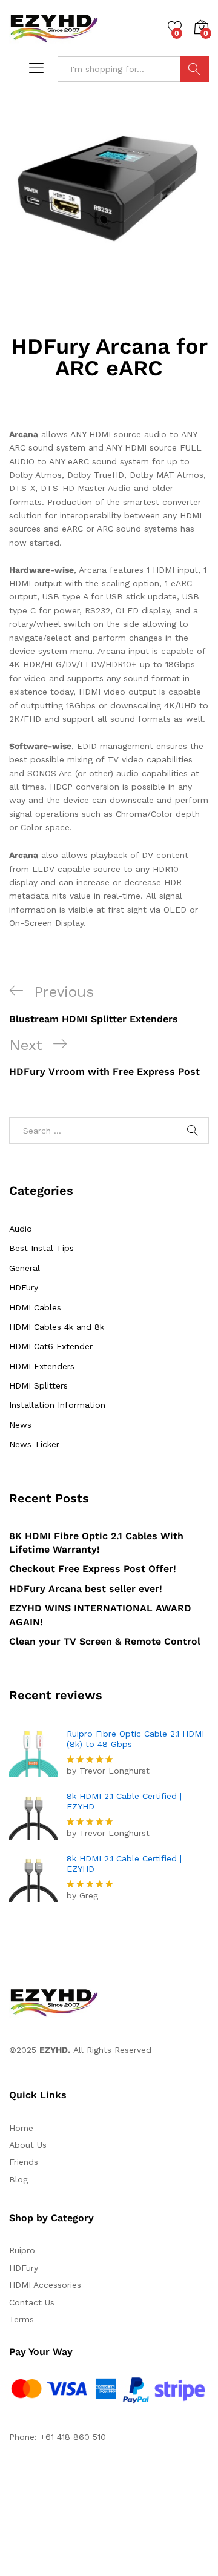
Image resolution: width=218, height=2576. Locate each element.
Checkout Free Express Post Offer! (93, 1569)
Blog (18, 2179)
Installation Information (57, 1405)
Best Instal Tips (41, 1248)
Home (21, 2128)
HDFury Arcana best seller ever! (86, 1589)
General (25, 1268)
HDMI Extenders (42, 1366)
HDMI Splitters (38, 1385)
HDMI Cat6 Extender (51, 1346)
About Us (28, 2145)
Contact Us (32, 2302)
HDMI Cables (35, 1307)
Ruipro (22, 2250)
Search (194, 69)
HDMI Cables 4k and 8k (57, 1327)
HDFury (24, 1287)
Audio (21, 1229)
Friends (24, 2162)
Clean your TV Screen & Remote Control (105, 1641)
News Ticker (34, 1444)
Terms (21, 2319)
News (20, 1425)
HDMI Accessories (45, 2285)
